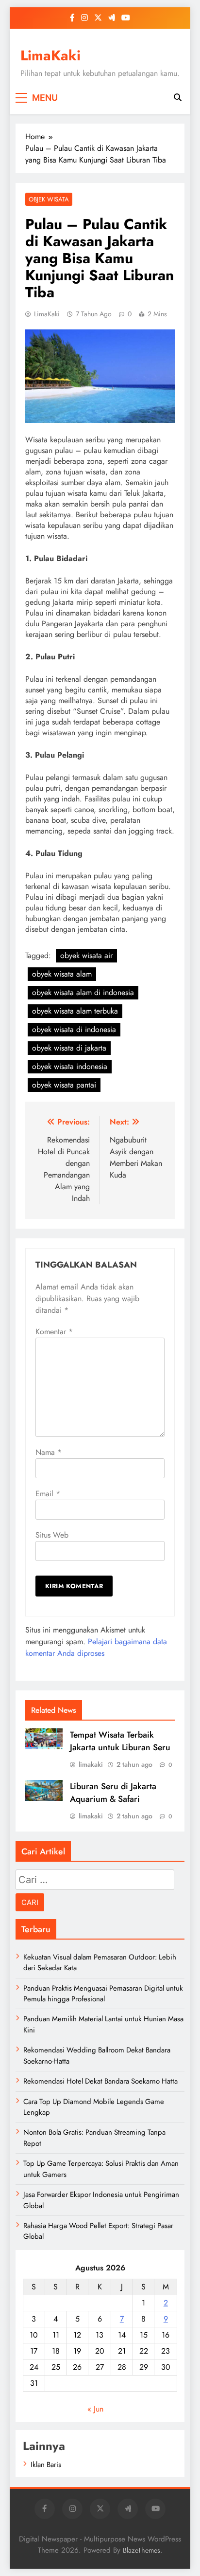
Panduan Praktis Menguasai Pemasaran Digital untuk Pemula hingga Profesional (103, 1994)
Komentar (54, 1332)
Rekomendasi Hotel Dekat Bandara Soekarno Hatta (100, 2081)
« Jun (95, 2409)
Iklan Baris (46, 2465)
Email (48, 1494)
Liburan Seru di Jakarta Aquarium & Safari (113, 1793)
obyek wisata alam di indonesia (83, 992)
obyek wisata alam (62, 974)
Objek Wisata (49, 199)
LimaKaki (50, 55)
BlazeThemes (142, 2550)
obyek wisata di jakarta (69, 1048)
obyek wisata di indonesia (74, 1029)
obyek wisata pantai (64, 1085)
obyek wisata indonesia (70, 1066)
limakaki (91, 1764)
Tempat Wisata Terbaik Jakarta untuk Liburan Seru (120, 1741)
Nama (49, 1452)
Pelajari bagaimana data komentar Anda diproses (96, 1647)
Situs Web (52, 1535)
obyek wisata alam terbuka (75, 1011)
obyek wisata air (86, 955)
